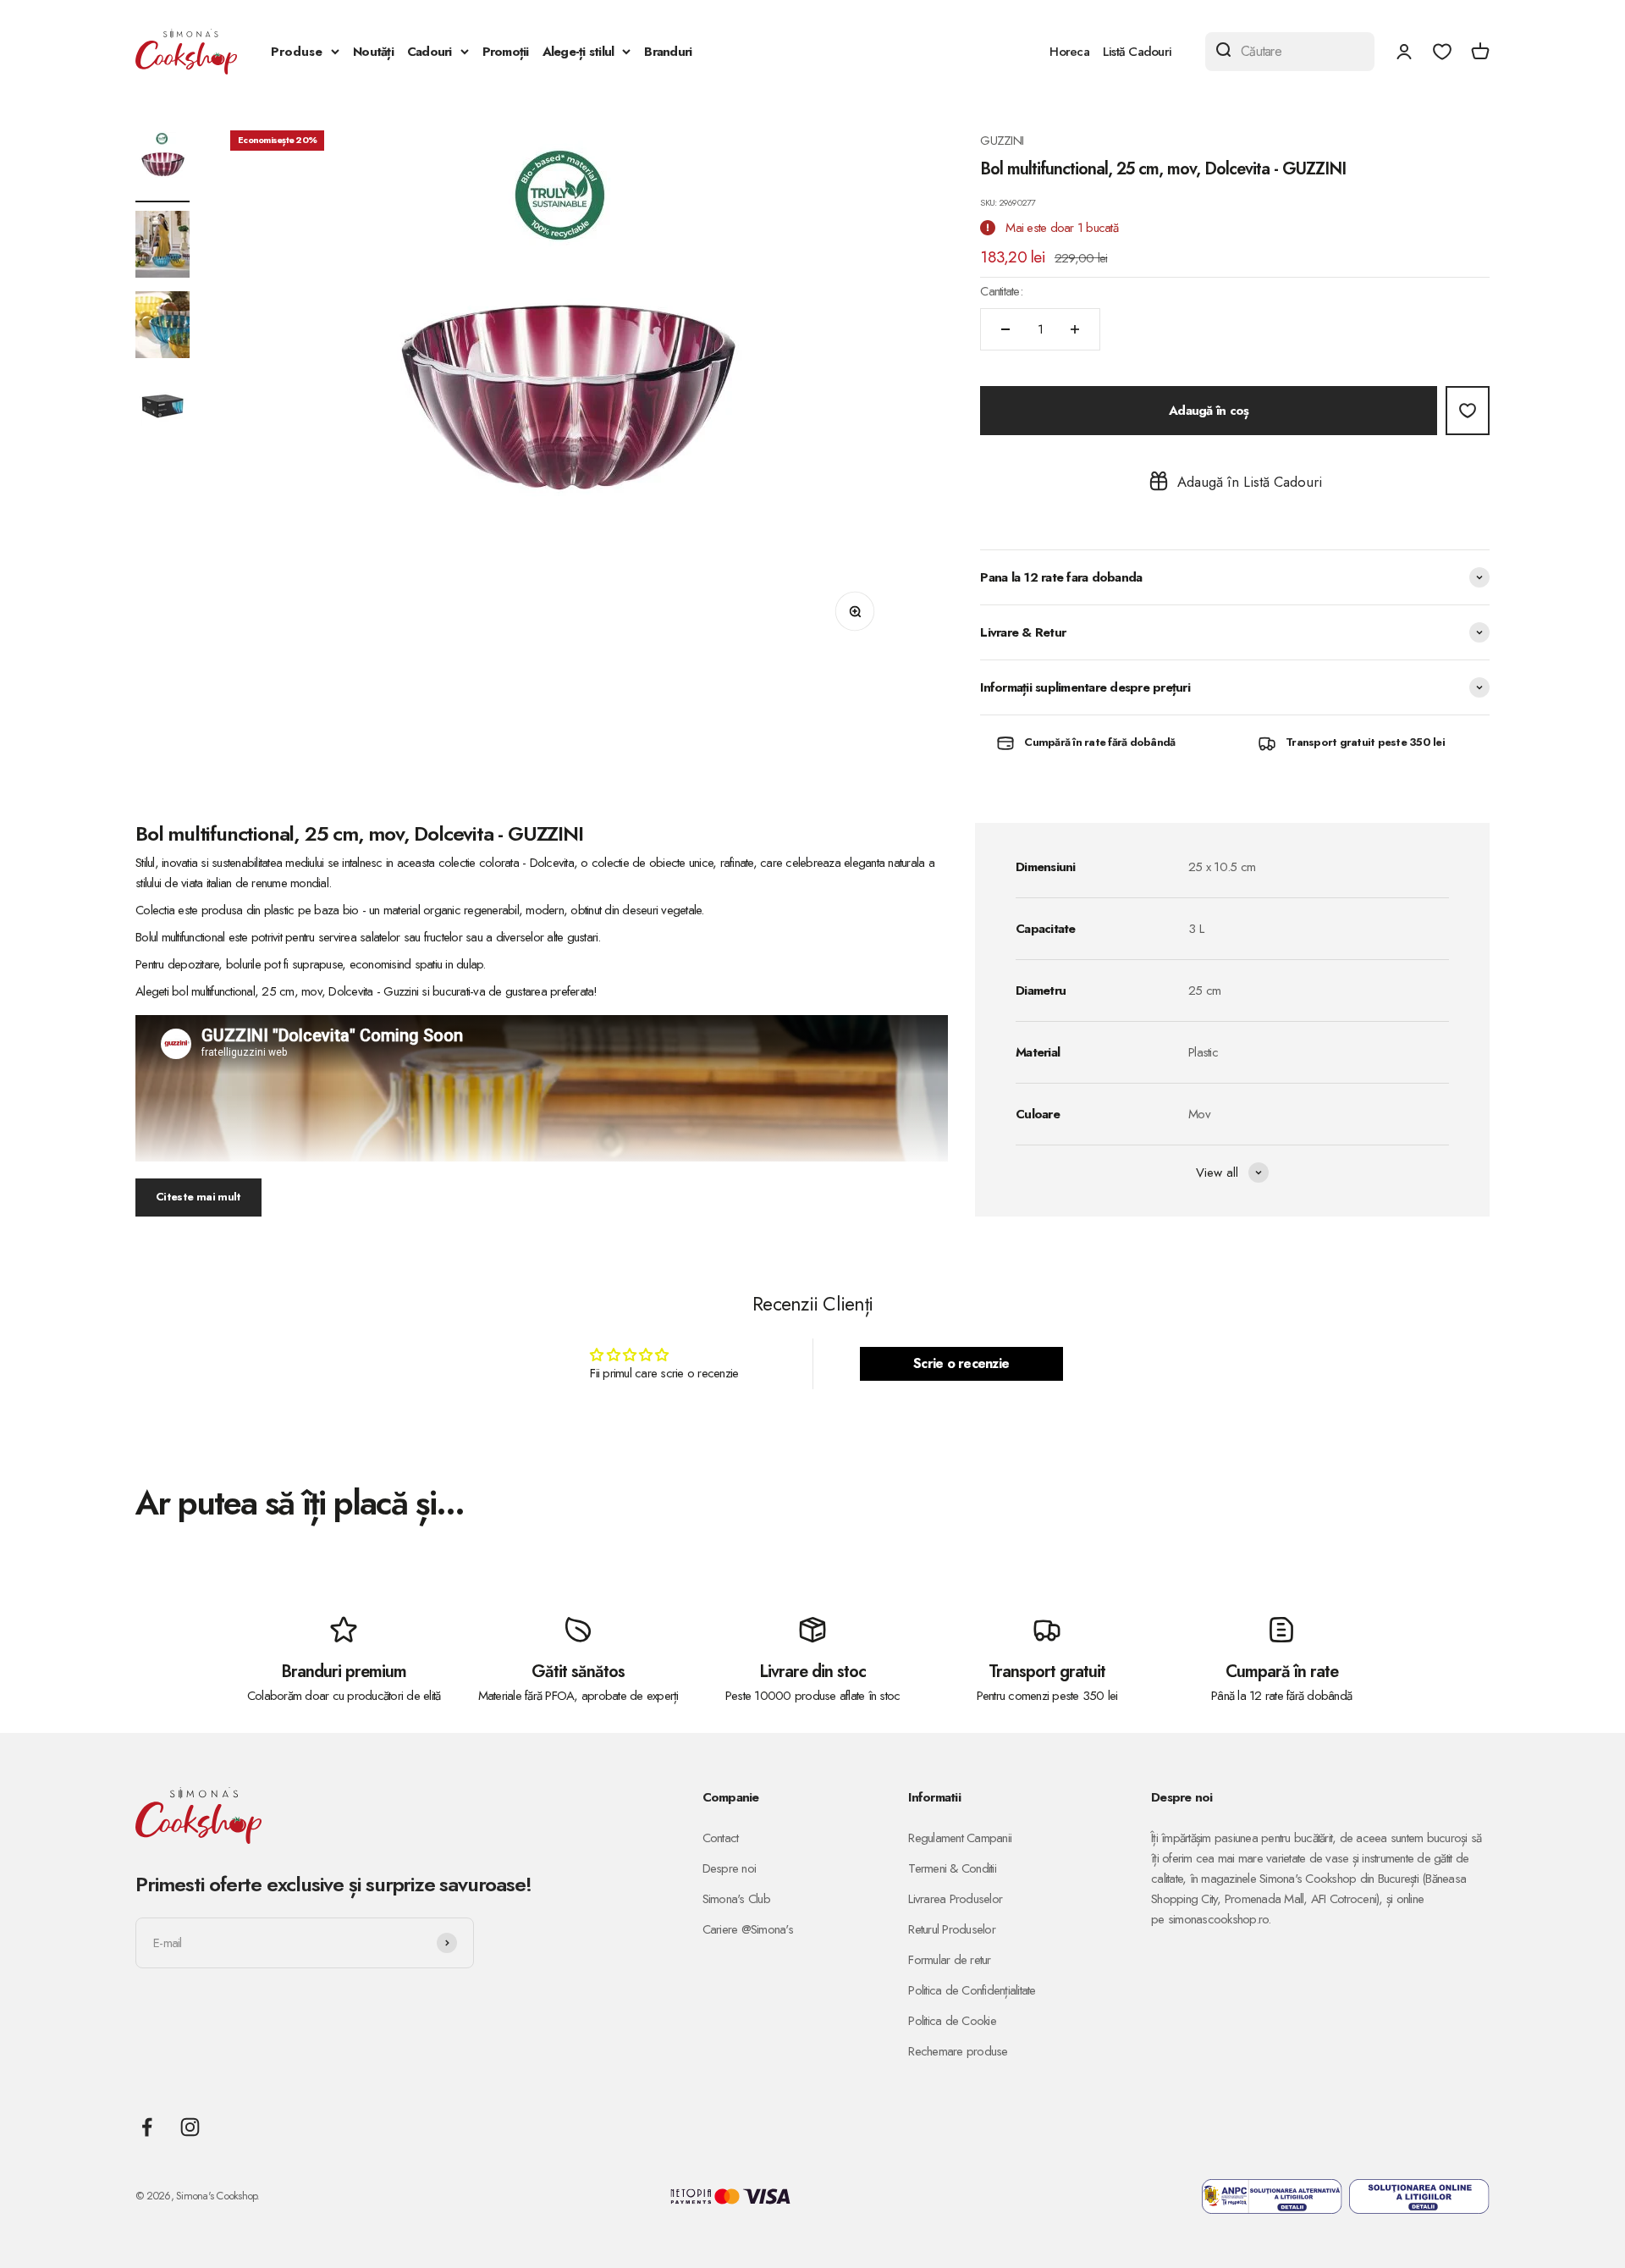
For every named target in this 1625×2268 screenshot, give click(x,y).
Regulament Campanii (960, 1838)
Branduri (668, 52)
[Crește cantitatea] (1075, 329)
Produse (297, 52)
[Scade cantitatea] (1005, 329)
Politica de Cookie (952, 2021)
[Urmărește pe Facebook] (147, 2127)
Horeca (1069, 52)
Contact (721, 1838)
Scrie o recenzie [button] (961, 1363)
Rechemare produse (958, 2051)
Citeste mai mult (198, 1197)
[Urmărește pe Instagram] (190, 2127)
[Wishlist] (1442, 52)
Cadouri (430, 52)
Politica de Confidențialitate (972, 1990)
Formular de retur (949, 1960)
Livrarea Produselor (955, 1899)
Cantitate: (1001, 291)
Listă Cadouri (1137, 52)
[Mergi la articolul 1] (162, 166)
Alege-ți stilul (578, 52)
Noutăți (373, 52)
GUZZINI (1002, 141)
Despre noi (730, 1868)
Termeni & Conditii (952, 1868)
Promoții (506, 52)
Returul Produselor (952, 1929)
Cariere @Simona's (748, 1929)
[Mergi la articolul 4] (162, 408)
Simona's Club (736, 1899)
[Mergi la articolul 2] (162, 247)
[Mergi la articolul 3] (162, 327)
